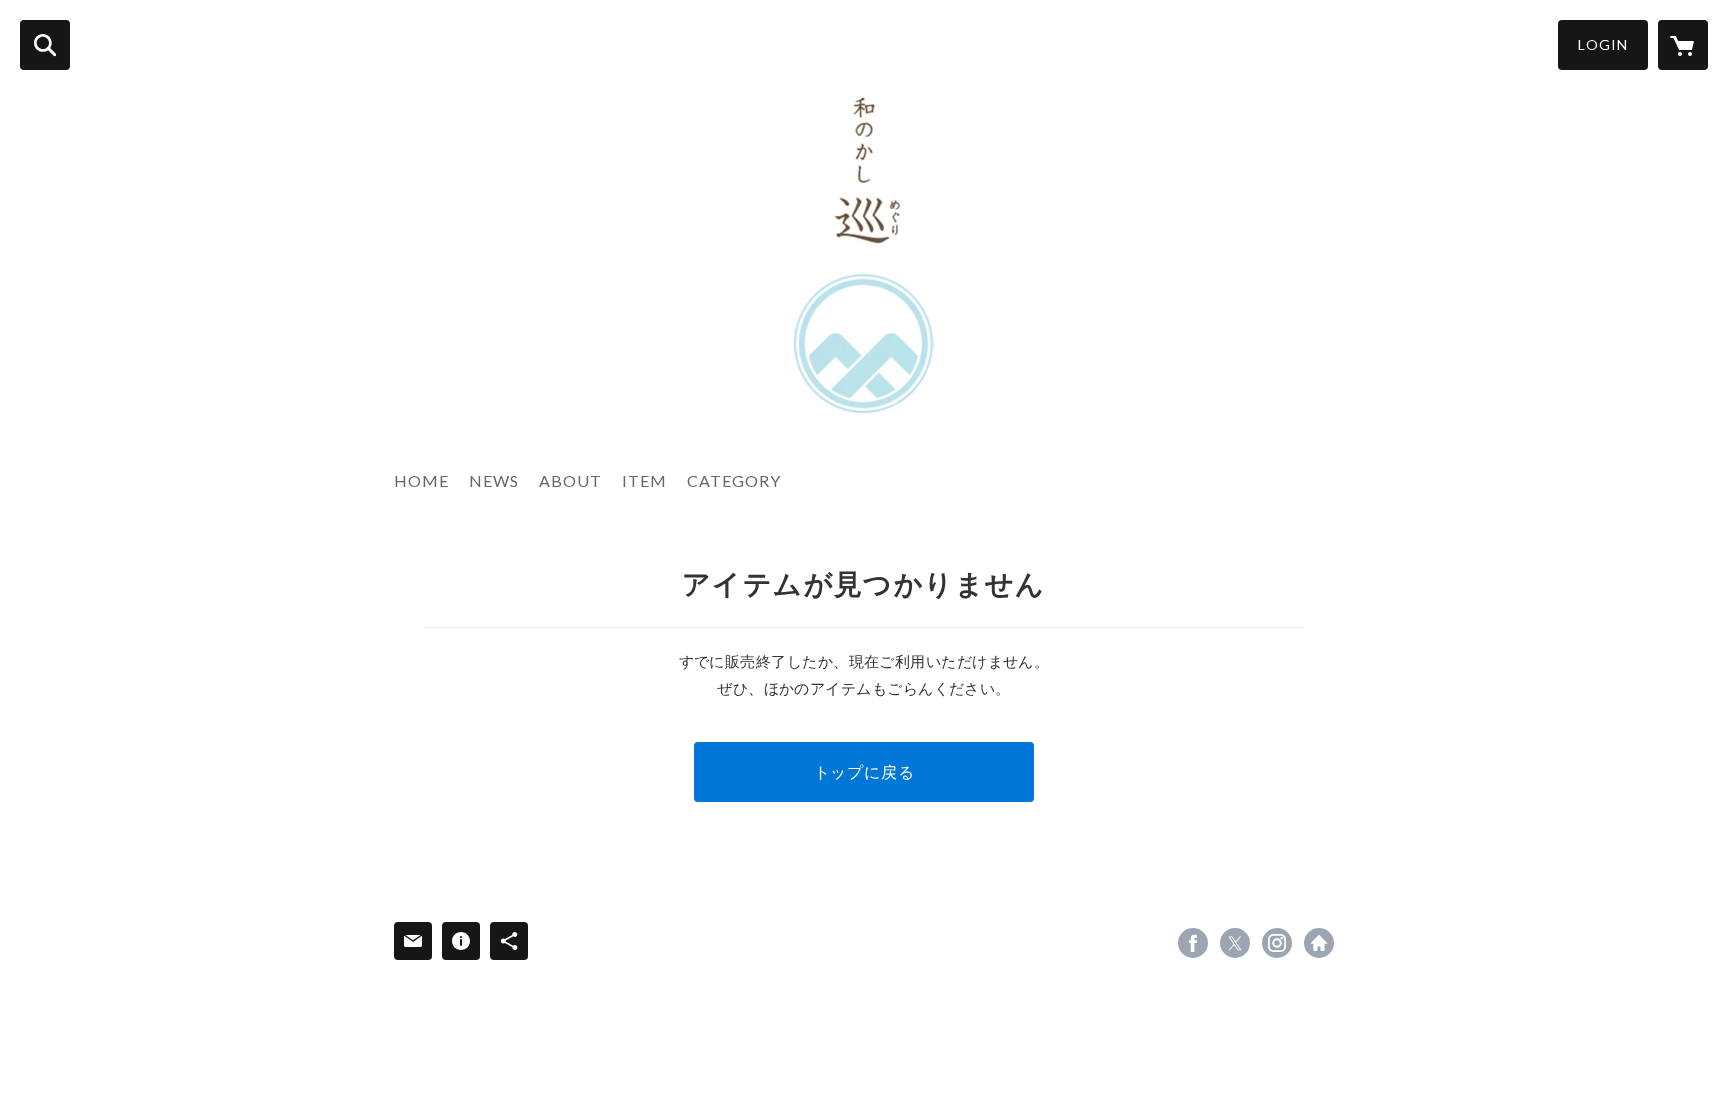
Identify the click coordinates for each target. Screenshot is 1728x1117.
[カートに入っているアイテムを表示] (1683, 45)
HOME (421, 480)
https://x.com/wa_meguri (1235, 943)
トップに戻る (864, 771)
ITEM (644, 480)
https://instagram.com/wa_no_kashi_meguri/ (1277, 943)
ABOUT (570, 480)
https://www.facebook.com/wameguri (1193, 943)
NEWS (494, 480)
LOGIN (1603, 44)
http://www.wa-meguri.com (1319, 943)
